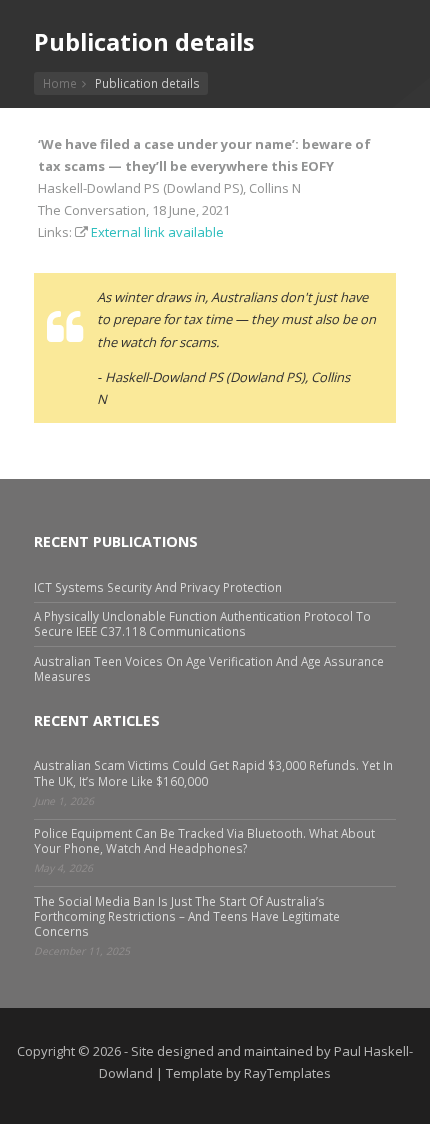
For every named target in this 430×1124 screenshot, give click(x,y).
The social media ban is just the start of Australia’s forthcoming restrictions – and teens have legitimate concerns (187, 916)
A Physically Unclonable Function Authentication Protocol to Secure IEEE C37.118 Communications (202, 623)
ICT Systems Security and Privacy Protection (158, 587)
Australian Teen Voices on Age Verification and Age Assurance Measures (209, 668)
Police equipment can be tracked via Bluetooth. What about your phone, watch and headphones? (204, 840)
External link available (157, 232)
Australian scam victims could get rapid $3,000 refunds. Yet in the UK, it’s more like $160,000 (213, 772)
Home (60, 83)
